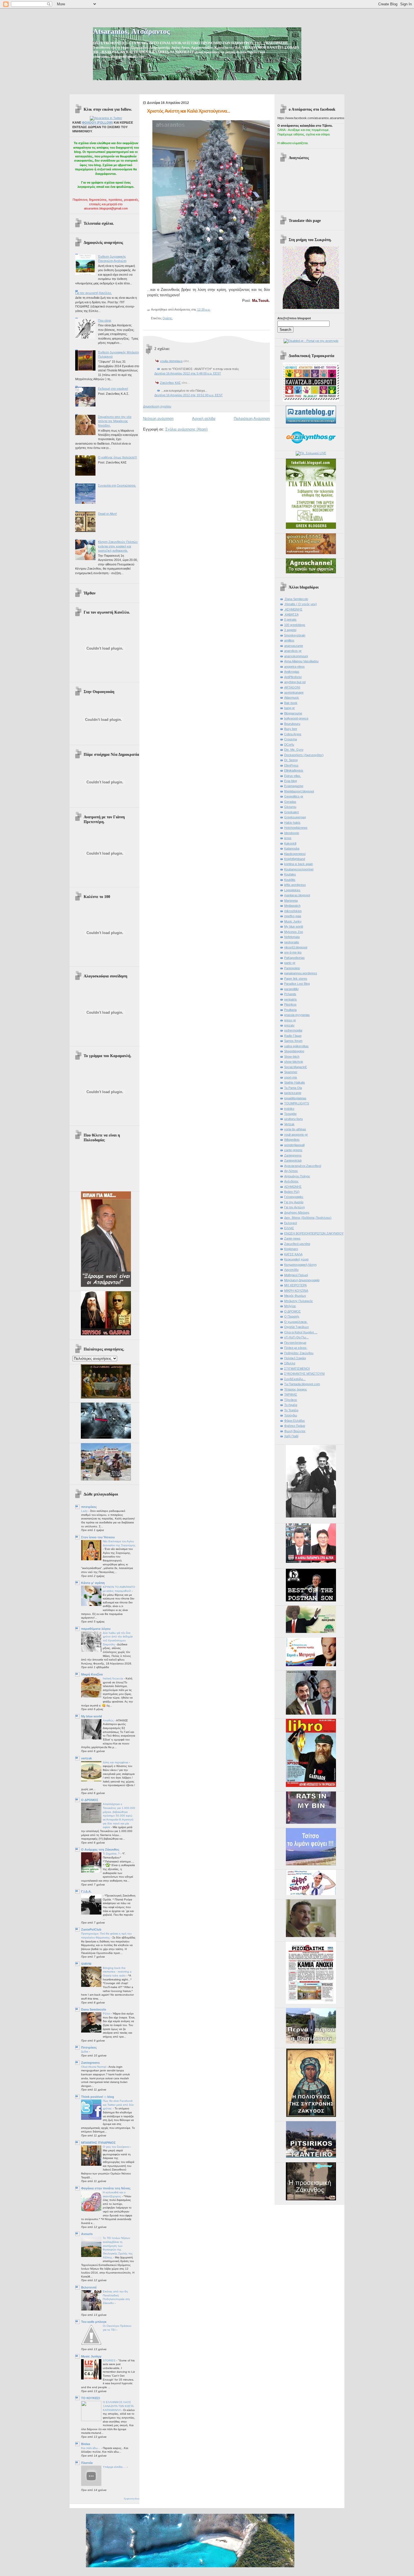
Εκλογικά (291, 1223)
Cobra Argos (293, 734)
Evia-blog (291, 781)
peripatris (291, 999)
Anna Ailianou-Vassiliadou (301, 661)
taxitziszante (293, 1093)
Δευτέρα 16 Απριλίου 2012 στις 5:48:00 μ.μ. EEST (188, 373)
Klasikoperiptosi (295, 854)
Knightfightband (295, 859)
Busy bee (291, 729)
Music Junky (293, 921)
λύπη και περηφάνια (116, 1762)
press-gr (290, 1020)
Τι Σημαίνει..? (112, 1854)
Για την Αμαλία (294, 1202)
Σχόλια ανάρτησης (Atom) (186, 429)
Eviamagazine (294, 786)
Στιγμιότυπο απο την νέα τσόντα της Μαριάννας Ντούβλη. (115, 421)
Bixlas (86, 2444)
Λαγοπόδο (291, 1270)
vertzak (86, 1758)
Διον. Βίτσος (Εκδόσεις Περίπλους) (308, 1218)
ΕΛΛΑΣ (289, 1228)
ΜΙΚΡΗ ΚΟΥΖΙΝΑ (296, 1291)
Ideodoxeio (292, 833)
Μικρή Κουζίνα (92, 1674)
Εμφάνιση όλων (132, 2499)
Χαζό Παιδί (291, 1436)
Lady (85, 1511)
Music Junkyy (91, 2356)
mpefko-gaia (293, 916)
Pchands (290, 994)
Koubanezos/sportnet (299, 869)
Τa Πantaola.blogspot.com (302, 1384)
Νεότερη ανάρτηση (158, 419)
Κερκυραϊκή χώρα (296, 1259)
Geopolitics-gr (294, 796)
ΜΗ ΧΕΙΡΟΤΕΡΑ (295, 1285)
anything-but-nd (295, 682)
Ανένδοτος (291, 1181)
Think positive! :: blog (98, 2097)
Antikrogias (292, 672)
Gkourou (290, 807)
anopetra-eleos (294, 667)
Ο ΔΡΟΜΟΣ (90, 1800)
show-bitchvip (294, 1062)
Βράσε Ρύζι (292, 1192)
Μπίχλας (290, 1306)
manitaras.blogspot (297, 895)
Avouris (87, 2234)
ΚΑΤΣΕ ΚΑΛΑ (293, 1254)
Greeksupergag (295, 817)
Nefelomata (292, 937)
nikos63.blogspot (296, 947)
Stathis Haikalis (295, 1082)
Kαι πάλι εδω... (91, 2448)
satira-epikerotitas (296, 1046)
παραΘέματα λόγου (96, 1629)
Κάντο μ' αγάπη (93, 1583)
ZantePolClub (91, 1929)
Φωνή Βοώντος (295, 1431)
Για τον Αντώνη (294, 1207)
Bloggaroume (293, 713)
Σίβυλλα (290, 1363)
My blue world (92, 1716)
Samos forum (293, 1041)
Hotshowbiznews (296, 828)
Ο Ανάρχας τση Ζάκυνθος (100, 1849)
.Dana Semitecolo (296, 599)
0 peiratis (290, 620)
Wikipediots (292, 1140)
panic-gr (290, 963)
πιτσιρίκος (89, 1507)
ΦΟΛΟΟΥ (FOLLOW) (97, 122)
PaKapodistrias (294, 958)
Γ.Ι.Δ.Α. (86, 1891)
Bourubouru (292, 724)
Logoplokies (292, 890)
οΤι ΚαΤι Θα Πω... (296, 1337)
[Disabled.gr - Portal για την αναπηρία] (311, 341)
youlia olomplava (171, 361)
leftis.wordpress (295, 885)
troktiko (289, 1109)
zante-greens (293, 1150)
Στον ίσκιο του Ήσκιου (98, 1537)
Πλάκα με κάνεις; (296, 1348)
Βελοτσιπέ (89, 2287)
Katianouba (292, 848)
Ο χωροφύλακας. (296, 1322)
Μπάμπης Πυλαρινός (299, 1301)
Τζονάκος (291, 1400)
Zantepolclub (293, 1160)
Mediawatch (292, 906)
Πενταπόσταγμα (295, 1343)
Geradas (290, 802)
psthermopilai (293, 1030)
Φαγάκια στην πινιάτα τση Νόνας (106, 2188)
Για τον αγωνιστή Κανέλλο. (94, 293)
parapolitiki (291, 989)
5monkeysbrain (295, 635)
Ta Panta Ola (293, 1088)
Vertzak (289, 1124)
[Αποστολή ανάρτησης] (212, 309)
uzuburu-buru (293, 1119)
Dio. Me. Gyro (294, 750)
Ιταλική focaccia (113, 1678)
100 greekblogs (295, 625)
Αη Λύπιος (291, 1171)
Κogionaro (291, 1249)
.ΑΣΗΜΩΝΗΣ (293, 609)
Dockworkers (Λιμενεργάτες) (304, 755)
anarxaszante (294, 646)
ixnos (288, 838)
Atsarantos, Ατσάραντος (131, 31)
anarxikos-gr (293, 651)
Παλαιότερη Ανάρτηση (252, 419)
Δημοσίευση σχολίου (157, 406)
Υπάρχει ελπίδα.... (115, 2467)
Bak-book (291, 703)
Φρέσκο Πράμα (295, 1426)
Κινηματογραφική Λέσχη (300, 1265)
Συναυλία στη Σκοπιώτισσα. (117, 485)
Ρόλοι (107, 2014)
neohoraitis (292, 942)
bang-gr (290, 708)
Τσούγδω (291, 1415)
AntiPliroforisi (293, 677)
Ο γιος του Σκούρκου (116, 2147)
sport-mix (291, 1077)
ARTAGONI (292, 687)
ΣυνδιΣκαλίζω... (295, 1379)
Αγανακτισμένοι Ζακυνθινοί (303, 1166)
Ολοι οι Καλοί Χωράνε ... (301, 1332)
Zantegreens (90, 2063)
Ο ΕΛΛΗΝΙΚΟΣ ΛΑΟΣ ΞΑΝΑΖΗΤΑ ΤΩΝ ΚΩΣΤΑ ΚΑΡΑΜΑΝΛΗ (118, 2406)
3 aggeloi (290, 630)
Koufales (290, 874)
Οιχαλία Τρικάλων (297, 1327)
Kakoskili (290, 843)
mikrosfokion (293, 911)
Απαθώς (109, 1720)
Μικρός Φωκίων (295, 1296)
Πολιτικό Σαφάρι (295, 1358)
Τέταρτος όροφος (296, 1389)
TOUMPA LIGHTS (297, 1103)
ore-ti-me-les (293, 952)
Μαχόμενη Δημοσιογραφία (302, 1280)
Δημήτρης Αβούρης (297, 1213)
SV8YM (86, 1964)
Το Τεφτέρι (291, 1410)
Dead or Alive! (107, 514)
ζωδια (85, 2052)
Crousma (291, 739)
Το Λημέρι (291, 1405)
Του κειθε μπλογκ (94, 2322)
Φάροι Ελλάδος (295, 1421)
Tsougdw (290, 1114)
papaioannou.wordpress (301, 973)
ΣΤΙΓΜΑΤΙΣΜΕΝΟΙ (297, 1369)
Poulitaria (290, 1010)
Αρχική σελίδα (204, 419)
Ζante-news (292, 1238)
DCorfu (289, 745)
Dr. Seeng (291, 760)
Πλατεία (87, 2463)
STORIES (110, 2360)
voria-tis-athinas (295, 1129)
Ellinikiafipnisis (294, 770)
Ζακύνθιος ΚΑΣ (170, 383)
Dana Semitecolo (94, 2009)
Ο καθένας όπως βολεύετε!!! (117, 457)
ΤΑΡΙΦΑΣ (291, 1394)
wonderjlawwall (294, 1145)
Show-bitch (292, 1057)
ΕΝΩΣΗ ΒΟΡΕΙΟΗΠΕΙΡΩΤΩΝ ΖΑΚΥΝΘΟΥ (314, 1233)
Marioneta (291, 901)
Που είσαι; (105, 320)
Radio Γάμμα (293, 1036)
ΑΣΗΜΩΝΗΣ (293, 1187)
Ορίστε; (168, 318)
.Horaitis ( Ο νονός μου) (301, 604)
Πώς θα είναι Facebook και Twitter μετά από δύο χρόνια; (118, 2105)
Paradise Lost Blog (297, 984)
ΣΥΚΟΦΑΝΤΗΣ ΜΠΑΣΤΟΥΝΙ (304, 1374)
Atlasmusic (292, 698)
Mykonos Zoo (294, 932)
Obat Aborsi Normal (94, 2067)
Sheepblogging (294, 1051)
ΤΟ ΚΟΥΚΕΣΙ (91, 2398)
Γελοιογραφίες (294, 1197)
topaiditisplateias (295, 1098)
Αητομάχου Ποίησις (297, 1176)
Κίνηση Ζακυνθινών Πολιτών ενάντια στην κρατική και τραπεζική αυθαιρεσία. (118, 546)
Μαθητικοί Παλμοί (296, 1275)
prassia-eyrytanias (297, 1015)
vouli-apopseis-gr (296, 1135)
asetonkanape (294, 692)
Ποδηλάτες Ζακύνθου (299, 1353)
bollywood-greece (296, 718)
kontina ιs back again (299, 864)
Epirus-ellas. (293, 776)
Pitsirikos (290, 1004)
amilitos (289, 640)
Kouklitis (290, 880)
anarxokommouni (296, 656)
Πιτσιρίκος (89, 2047)
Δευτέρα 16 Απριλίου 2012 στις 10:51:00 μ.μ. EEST (189, 395)
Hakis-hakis (292, 823)
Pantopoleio (292, 968)
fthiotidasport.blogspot (299, 791)
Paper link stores (296, 979)
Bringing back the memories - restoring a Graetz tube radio (117, 1972)
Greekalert (291, 812)
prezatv (289, 1025)
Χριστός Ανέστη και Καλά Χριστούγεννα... (189, 111)
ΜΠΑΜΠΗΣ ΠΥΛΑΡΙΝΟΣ (98, 2143)
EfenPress (291, 765)
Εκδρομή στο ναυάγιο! (113, 389)
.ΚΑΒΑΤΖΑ (291, 614)
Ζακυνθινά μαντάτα (297, 1244)
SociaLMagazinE (296, 1067)
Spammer (291, 1072)
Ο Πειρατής (292, 1316)
